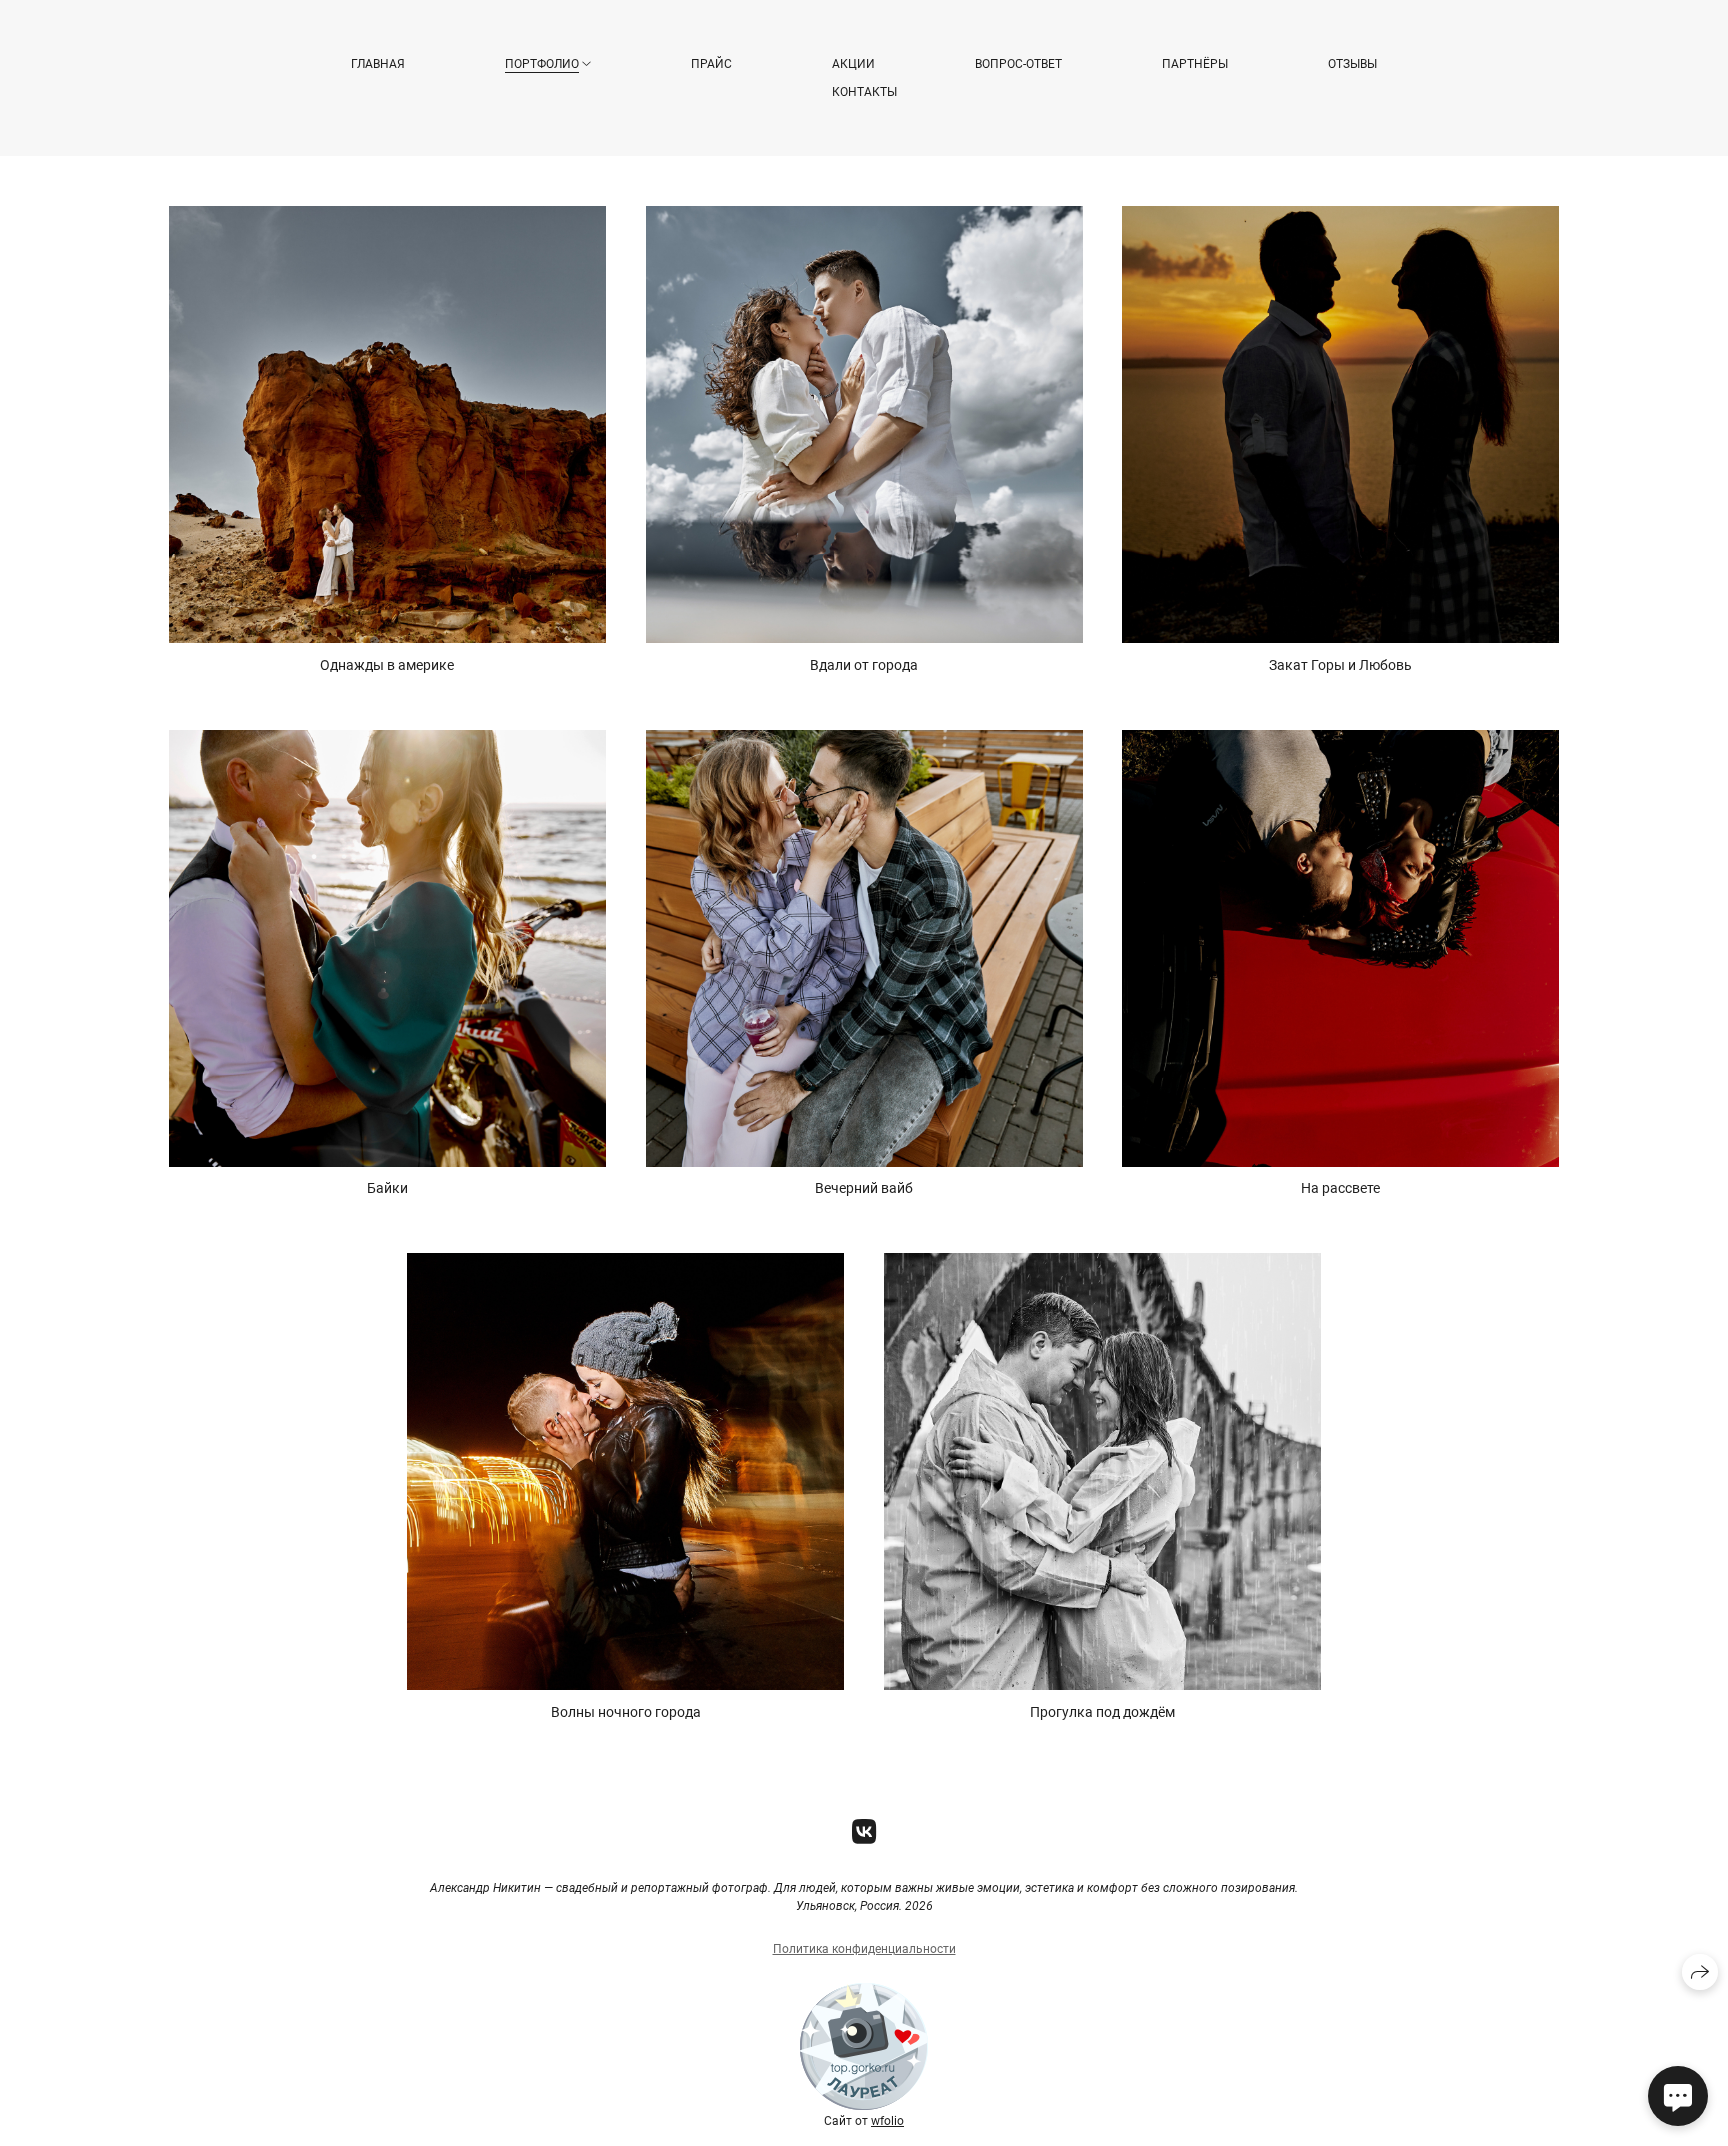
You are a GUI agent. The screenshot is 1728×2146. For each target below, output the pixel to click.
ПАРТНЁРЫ (1195, 64)
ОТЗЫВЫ (1352, 64)
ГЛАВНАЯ (378, 64)
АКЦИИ (853, 64)
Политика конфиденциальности (864, 1949)
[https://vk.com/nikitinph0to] (864, 1832)
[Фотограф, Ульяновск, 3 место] (864, 2107)
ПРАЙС (711, 64)
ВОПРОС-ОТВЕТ (1018, 64)
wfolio (887, 2121)
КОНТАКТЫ (864, 92)
